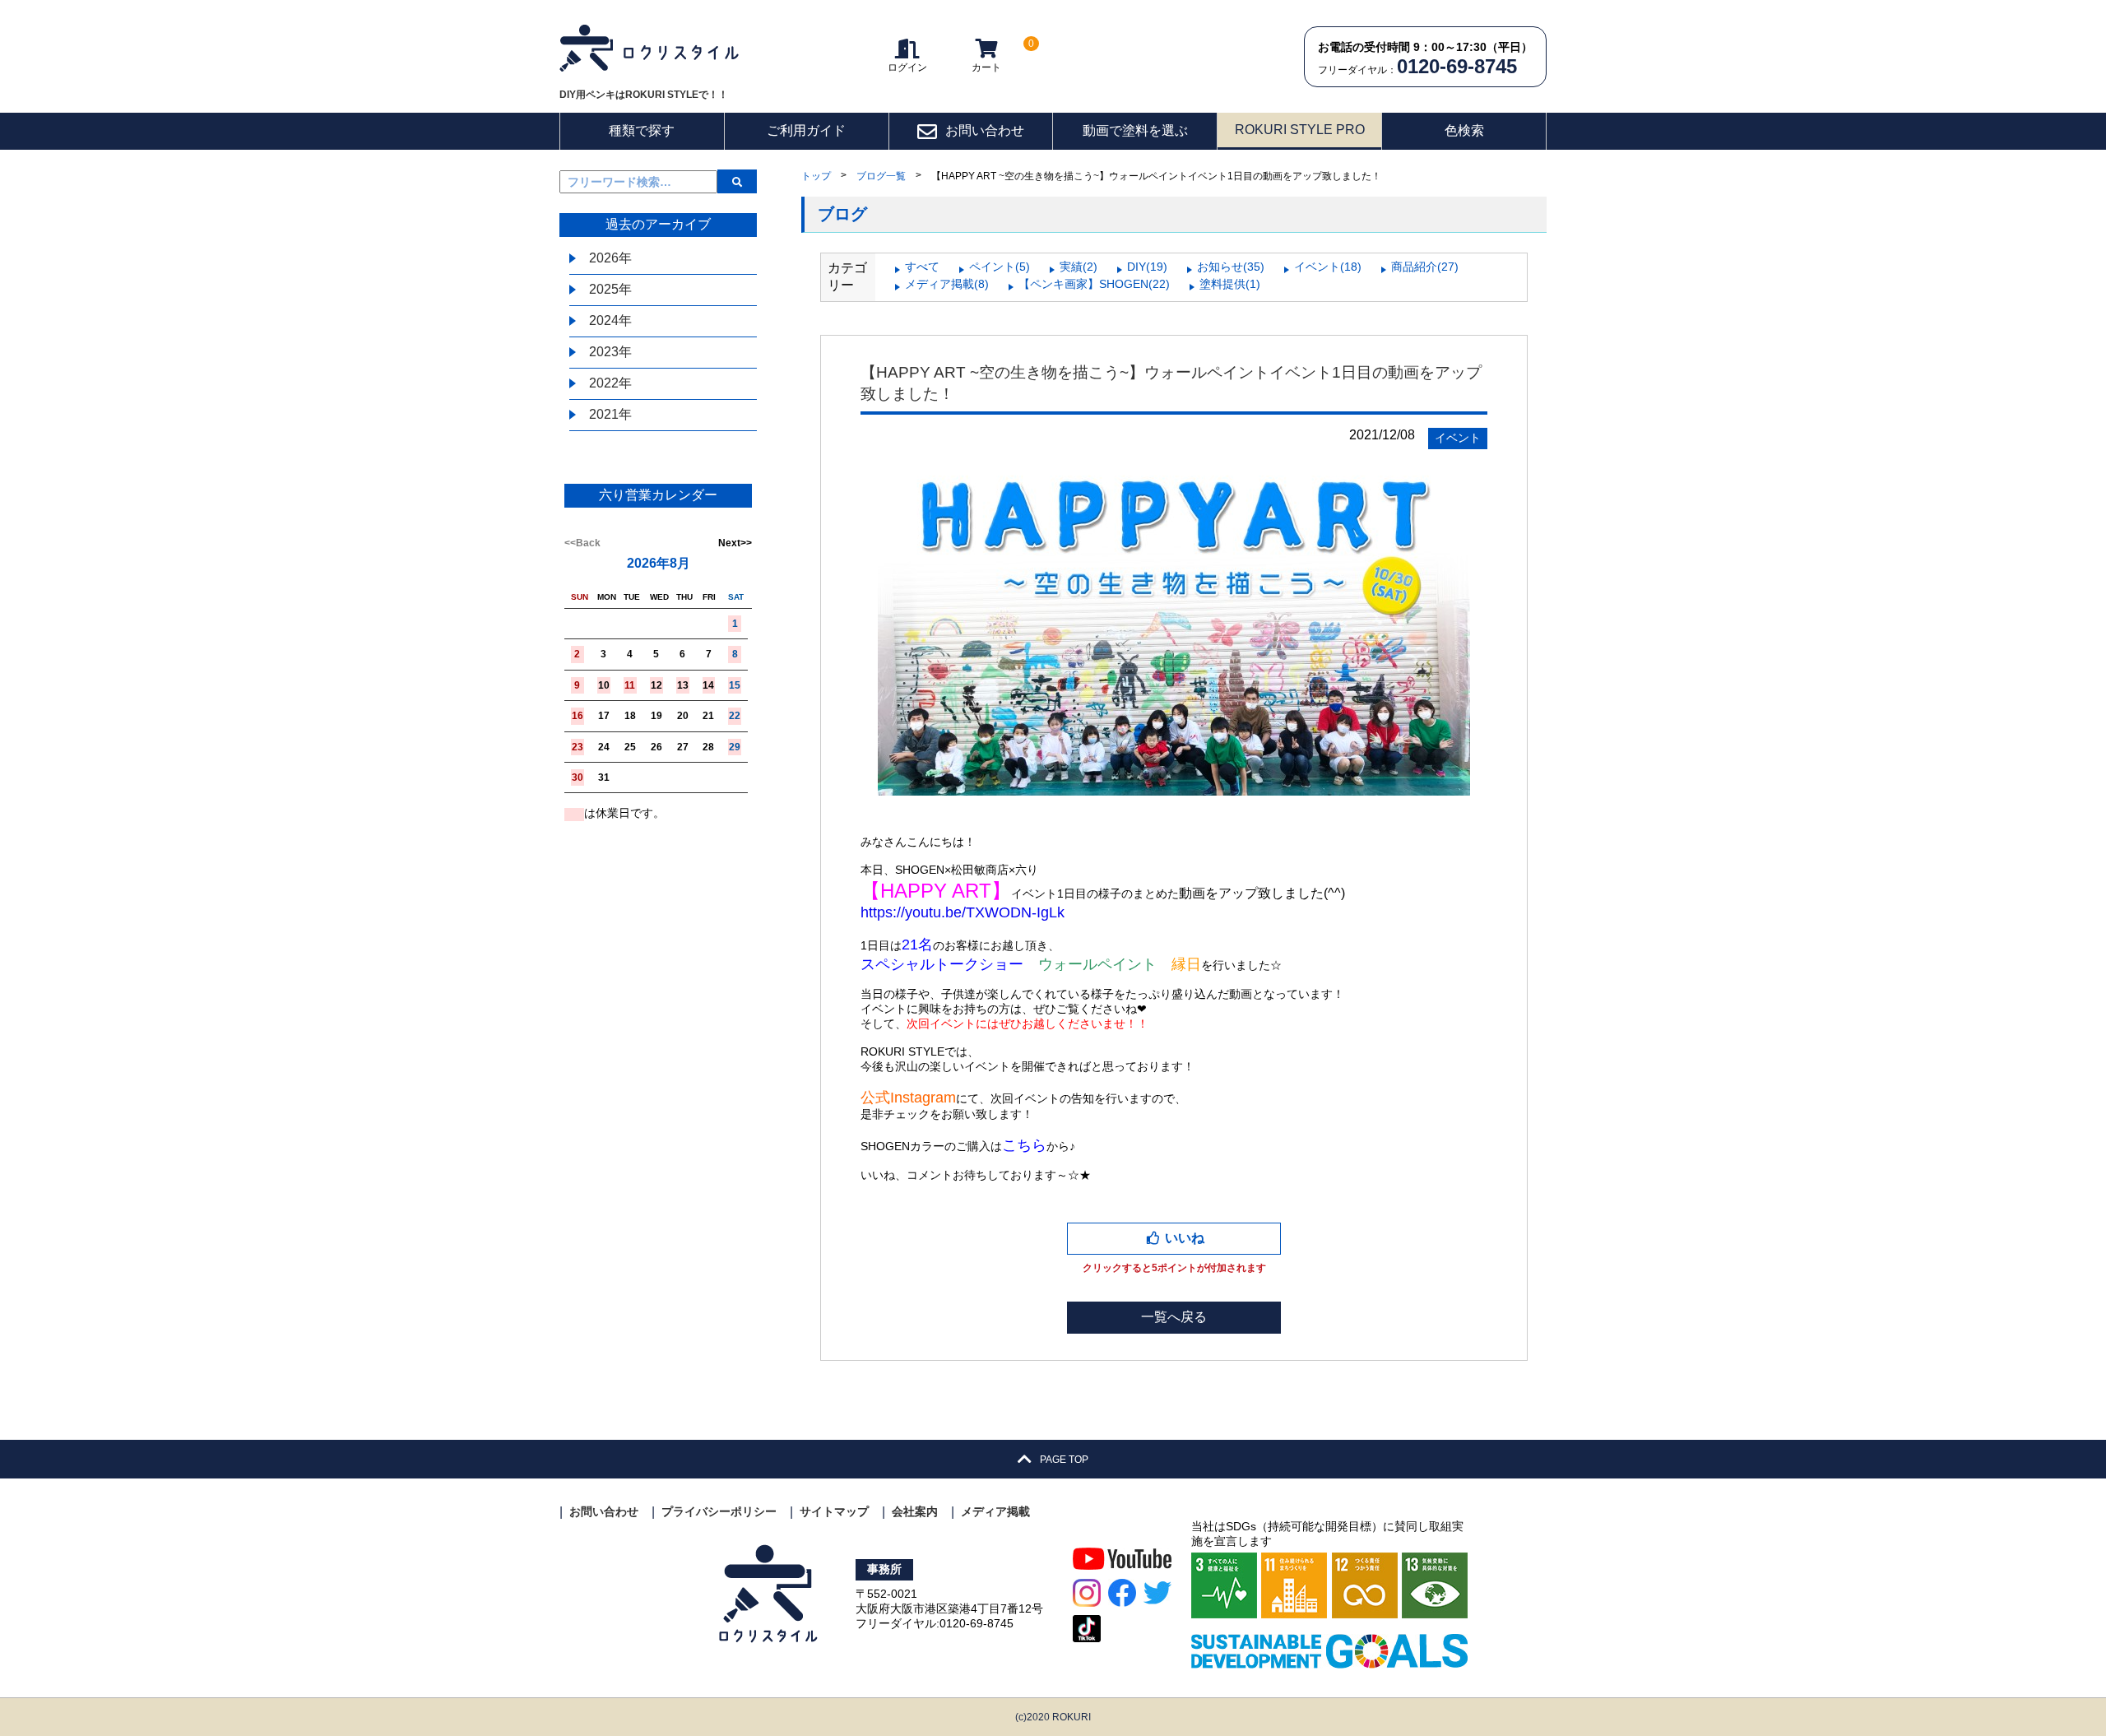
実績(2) (1079, 267)
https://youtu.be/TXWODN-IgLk (963, 912)
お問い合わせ (985, 130)
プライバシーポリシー (719, 1511)
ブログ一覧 (881, 176)
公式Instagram (908, 1098)
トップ (816, 176)
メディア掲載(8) (947, 284)
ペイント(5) (1000, 267)
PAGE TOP (1063, 1460)
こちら (1024, 1145)
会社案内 (915, 1511)
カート (999, 56)
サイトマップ (834, 1511)
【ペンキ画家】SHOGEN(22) (1094, 284)
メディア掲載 (995, 1511)
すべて (922, 267)
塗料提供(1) (1230, 284)
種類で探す (642, 130)
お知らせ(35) (1231, 267)
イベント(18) (1328, 267)
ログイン (907, 67)
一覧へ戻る (1174, 1317)
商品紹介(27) (1425, 267)
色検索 (1464, 130)
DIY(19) (1147, 267)
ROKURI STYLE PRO (1300, 130)
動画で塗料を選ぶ (1135, 130)
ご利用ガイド (806, 130)
